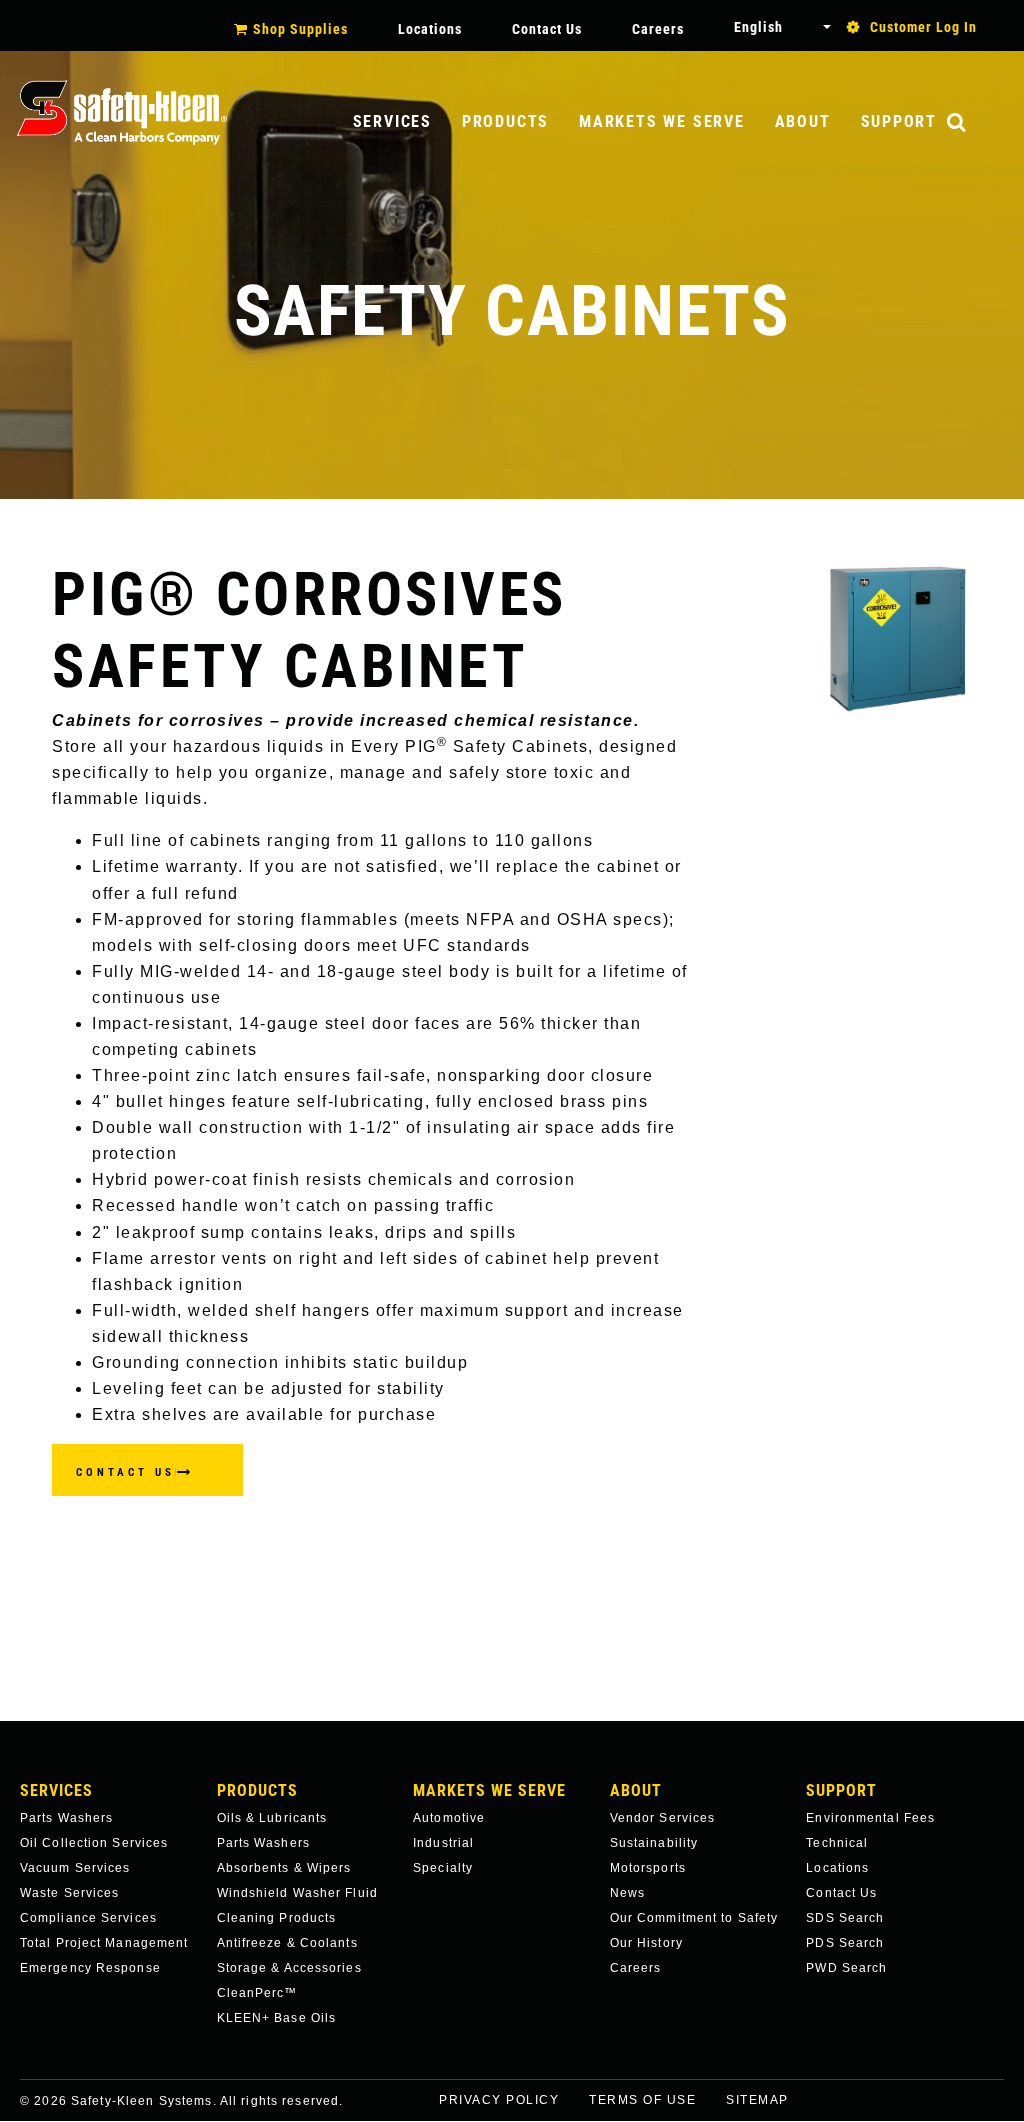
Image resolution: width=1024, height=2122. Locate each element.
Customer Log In (923, 27)
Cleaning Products (277, 1918)
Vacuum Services (75, 1868)
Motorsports (648, 1868)
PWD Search (846, 1968)
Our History (646, 1943)
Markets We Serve (661, 121)
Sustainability (654, 1843)
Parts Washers (66, 1818)
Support (899, 121)
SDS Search (845, 1918)
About (803, 121)
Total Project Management (104, 1943)
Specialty (443, 1868)
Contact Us (547, 29)
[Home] (122, 112)
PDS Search (845, 1943)
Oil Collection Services (94, 1843)
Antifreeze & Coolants (287, 1943)
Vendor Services (663, 1818)
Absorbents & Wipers (284, 1868)
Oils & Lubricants (272, 1818)
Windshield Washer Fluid (297, 1893)
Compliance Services (88, 1918)
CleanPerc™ (257, 1993)
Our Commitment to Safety (694, 1918)
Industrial (443, 1843)
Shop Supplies (300, 29)
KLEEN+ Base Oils (277, 2018)
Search (977, 123)
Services (392, 121)
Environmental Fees (870, 1818)
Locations (430, 29)
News (627, 1893)
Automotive (449, 1818)
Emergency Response (90, 1968)
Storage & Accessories (289, 1968)
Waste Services (69, 1893)
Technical (837, 1843)
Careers (658, 29)
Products (505, 121)
